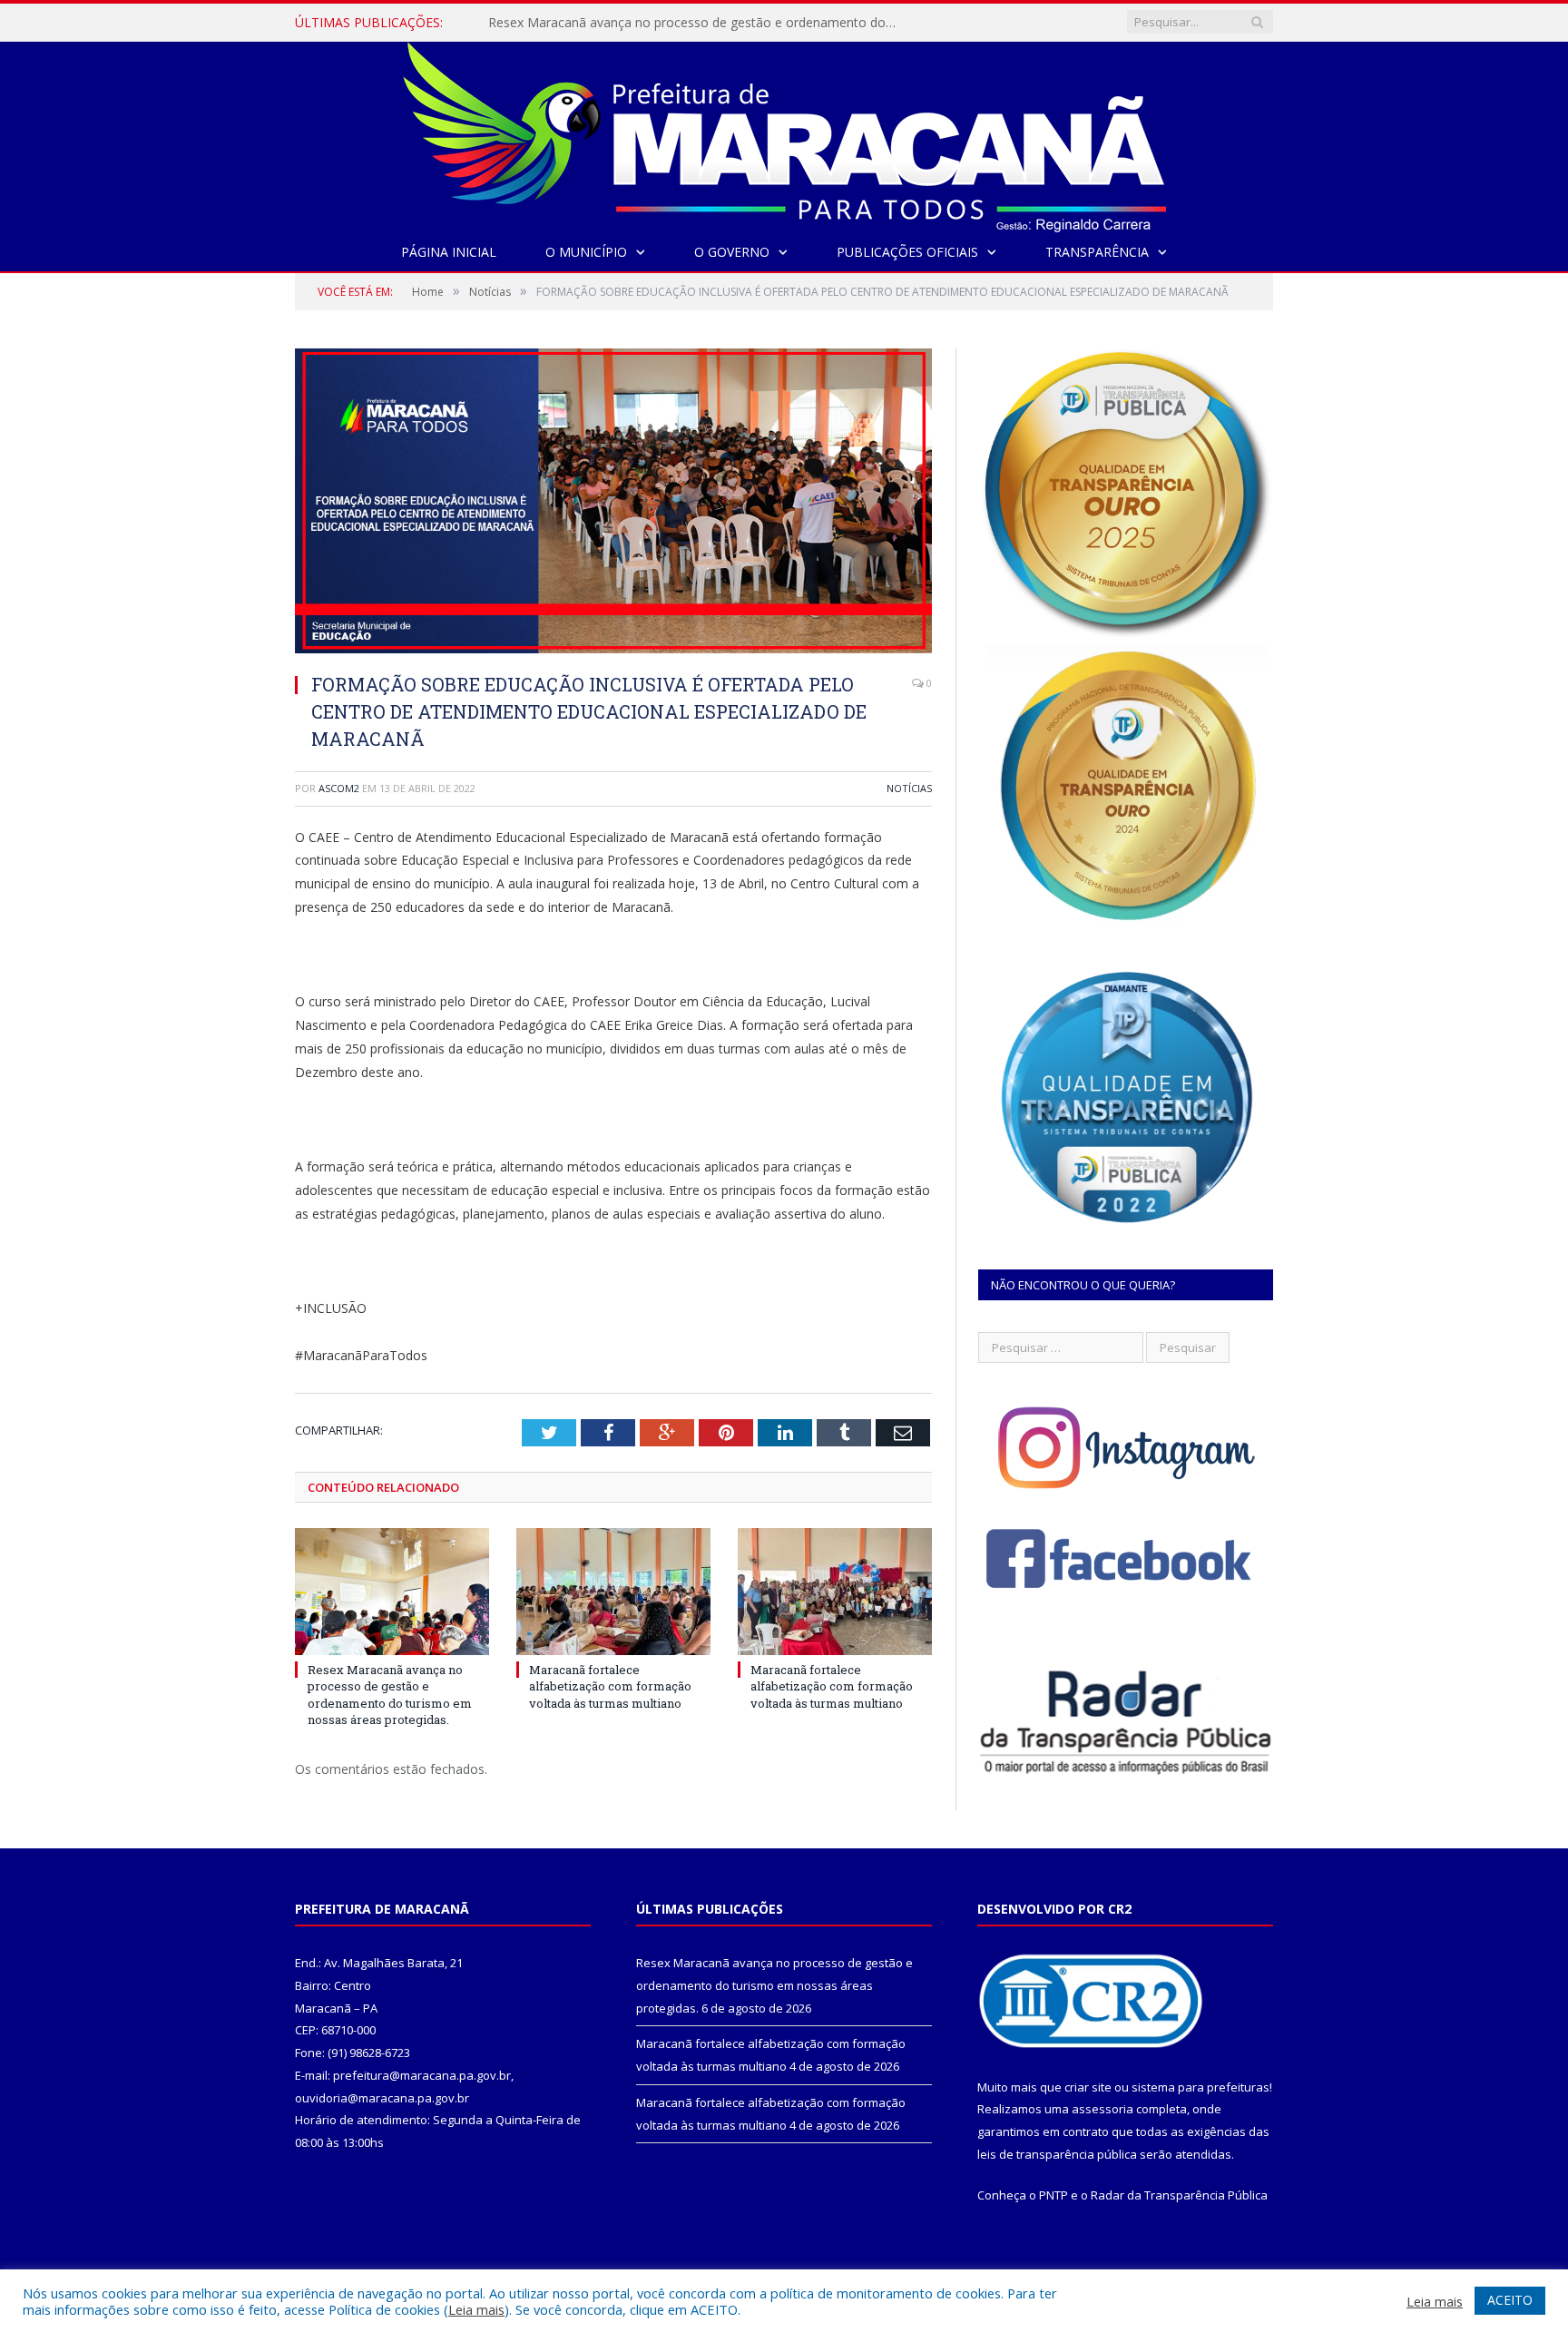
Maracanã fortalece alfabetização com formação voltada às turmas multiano (697, 23)
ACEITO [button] (1510, 2300)
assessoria (1102, 2109)
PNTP (1053, 2195)
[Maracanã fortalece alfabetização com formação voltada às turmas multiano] (613, 1592)
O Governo (732, 252)
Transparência (1097, 252)
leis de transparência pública (1057, 2154)
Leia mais (476, 2309)
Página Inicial (449, 252)
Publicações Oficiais (907, 252)
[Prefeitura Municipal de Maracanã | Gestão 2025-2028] (784, 133)
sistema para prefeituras (1200, 2087)
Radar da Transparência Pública (1179, 2195)
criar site (1088, 2087)
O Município (586, 252)
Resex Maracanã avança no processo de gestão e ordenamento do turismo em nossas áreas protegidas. (390, 1695)
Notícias (909, 788)
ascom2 (339, 788)
